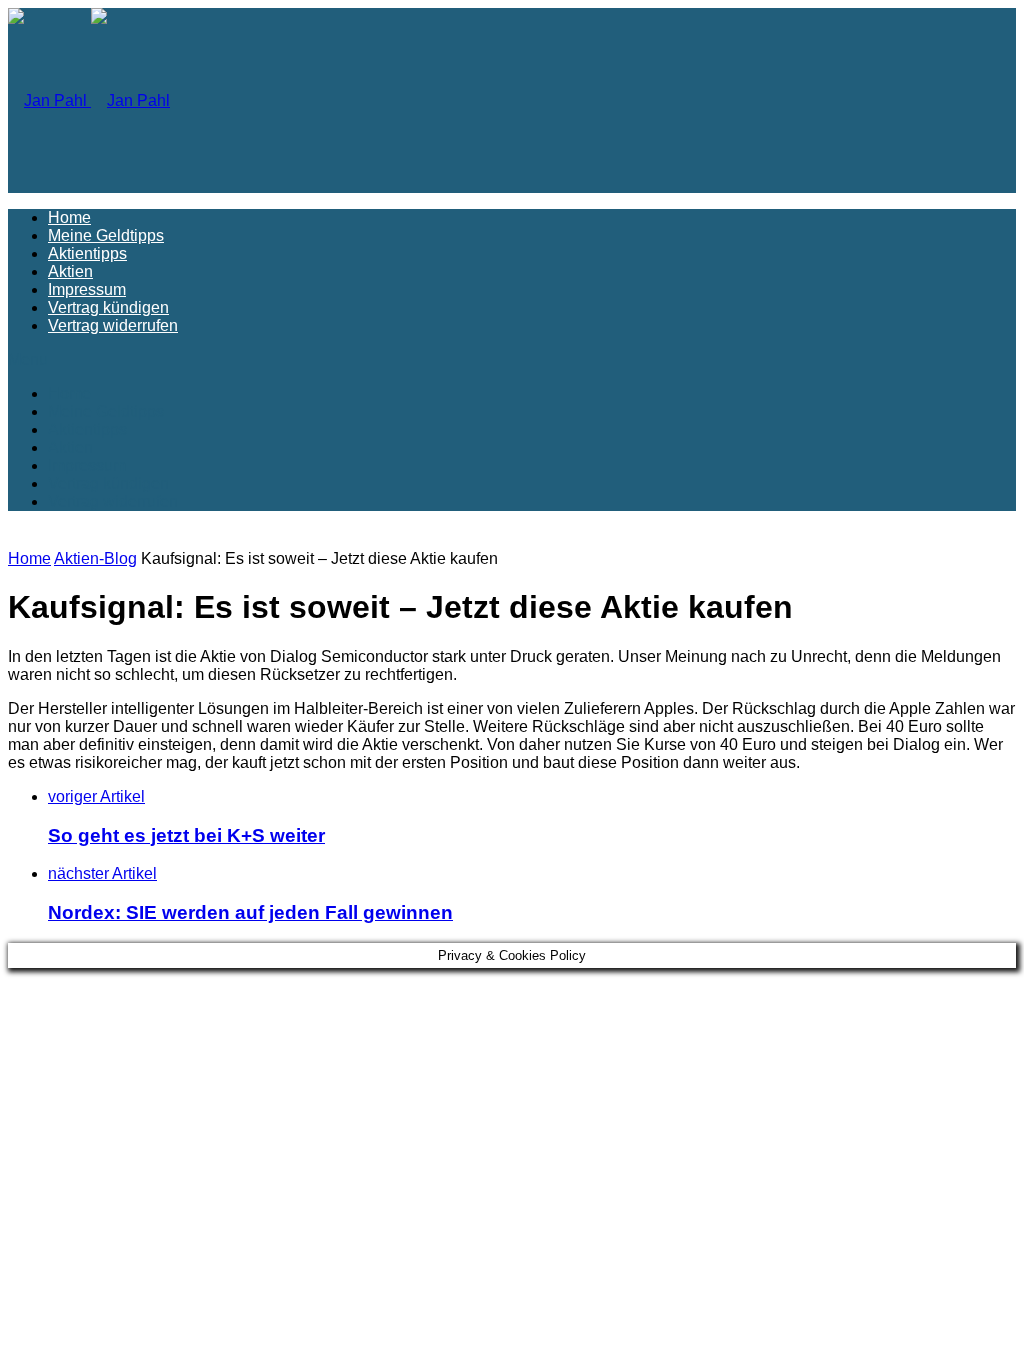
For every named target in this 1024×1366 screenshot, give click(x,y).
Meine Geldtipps (106, 235)
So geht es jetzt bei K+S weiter (186, 835)
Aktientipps (87, 253)
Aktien (70, 271)
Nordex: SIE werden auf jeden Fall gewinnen (250, 912)
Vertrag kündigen (108, 307)
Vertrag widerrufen (113, 325)
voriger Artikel (96, 796)
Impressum (87, 289)
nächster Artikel (102, 873)
